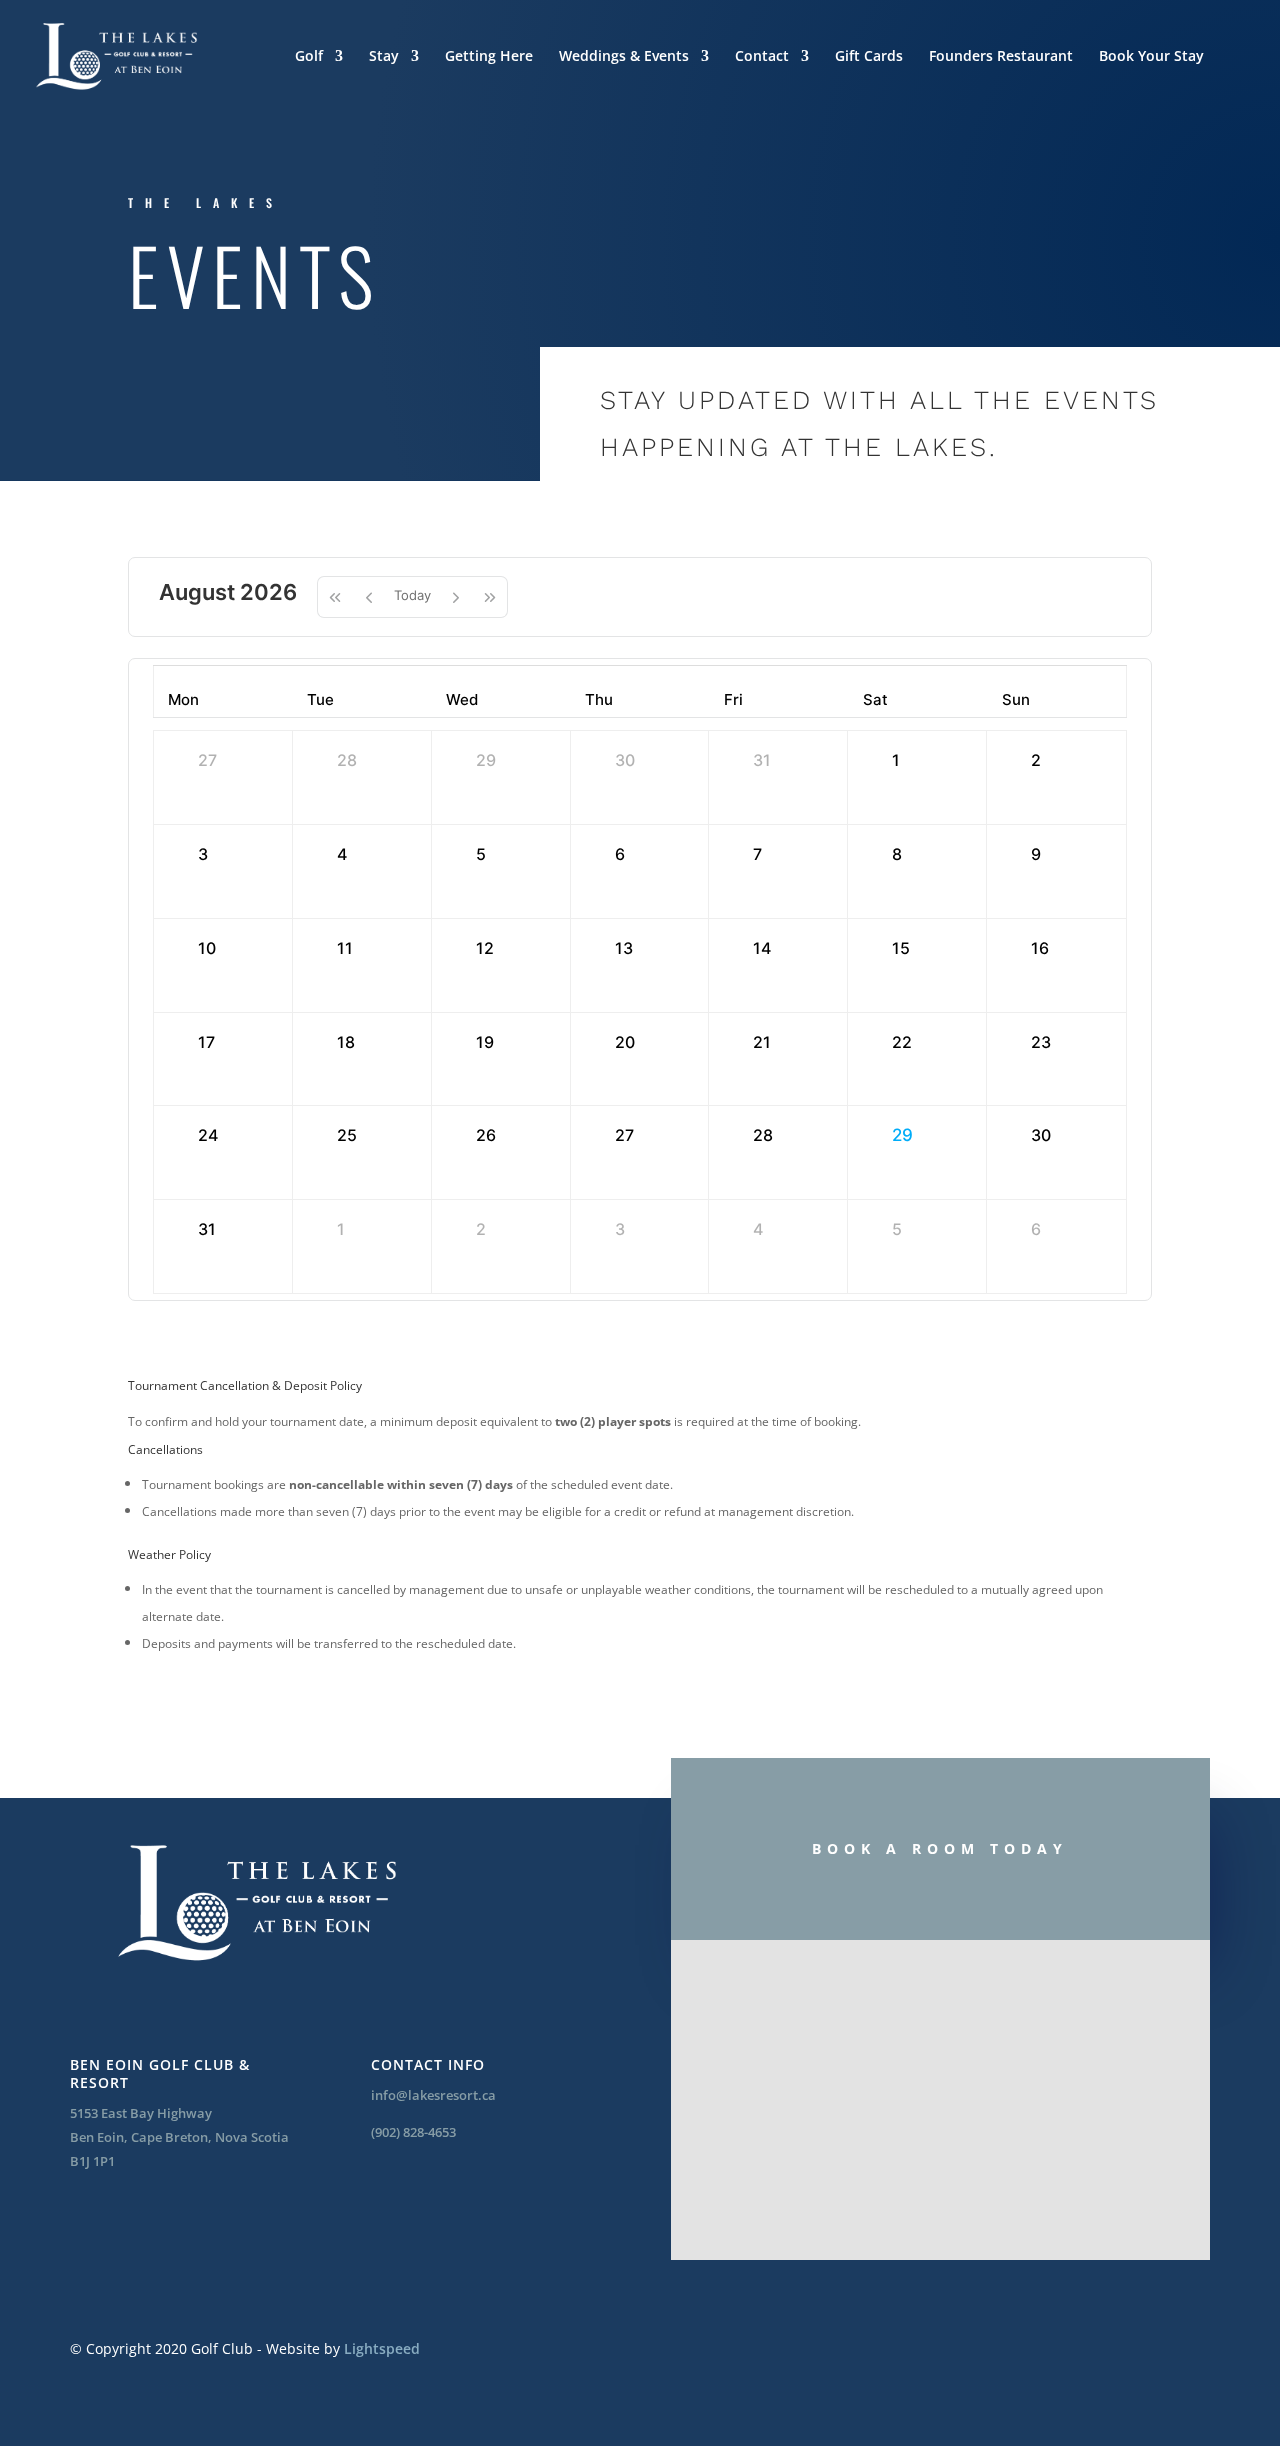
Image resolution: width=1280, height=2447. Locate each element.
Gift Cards (869, 57)
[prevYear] (334, 597)
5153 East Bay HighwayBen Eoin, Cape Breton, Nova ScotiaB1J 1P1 (179, 2137)
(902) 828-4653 (413, 2132)
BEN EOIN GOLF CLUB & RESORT (160, 2073)
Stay (384, 57)
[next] (456, 597)
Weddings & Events (624, 57)
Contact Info (428, 2064)
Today (412, 595)
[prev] (369, 597)
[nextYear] (490, 597)
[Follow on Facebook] (92, 2227)
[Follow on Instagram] (152, 2227)
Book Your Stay (1151, 57)
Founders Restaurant (1001, 57)
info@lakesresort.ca (433, 2095)
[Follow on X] (212, 2227)
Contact (762, 57)
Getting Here (489, 57)
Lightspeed (382, 2348)
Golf (309, 57)
